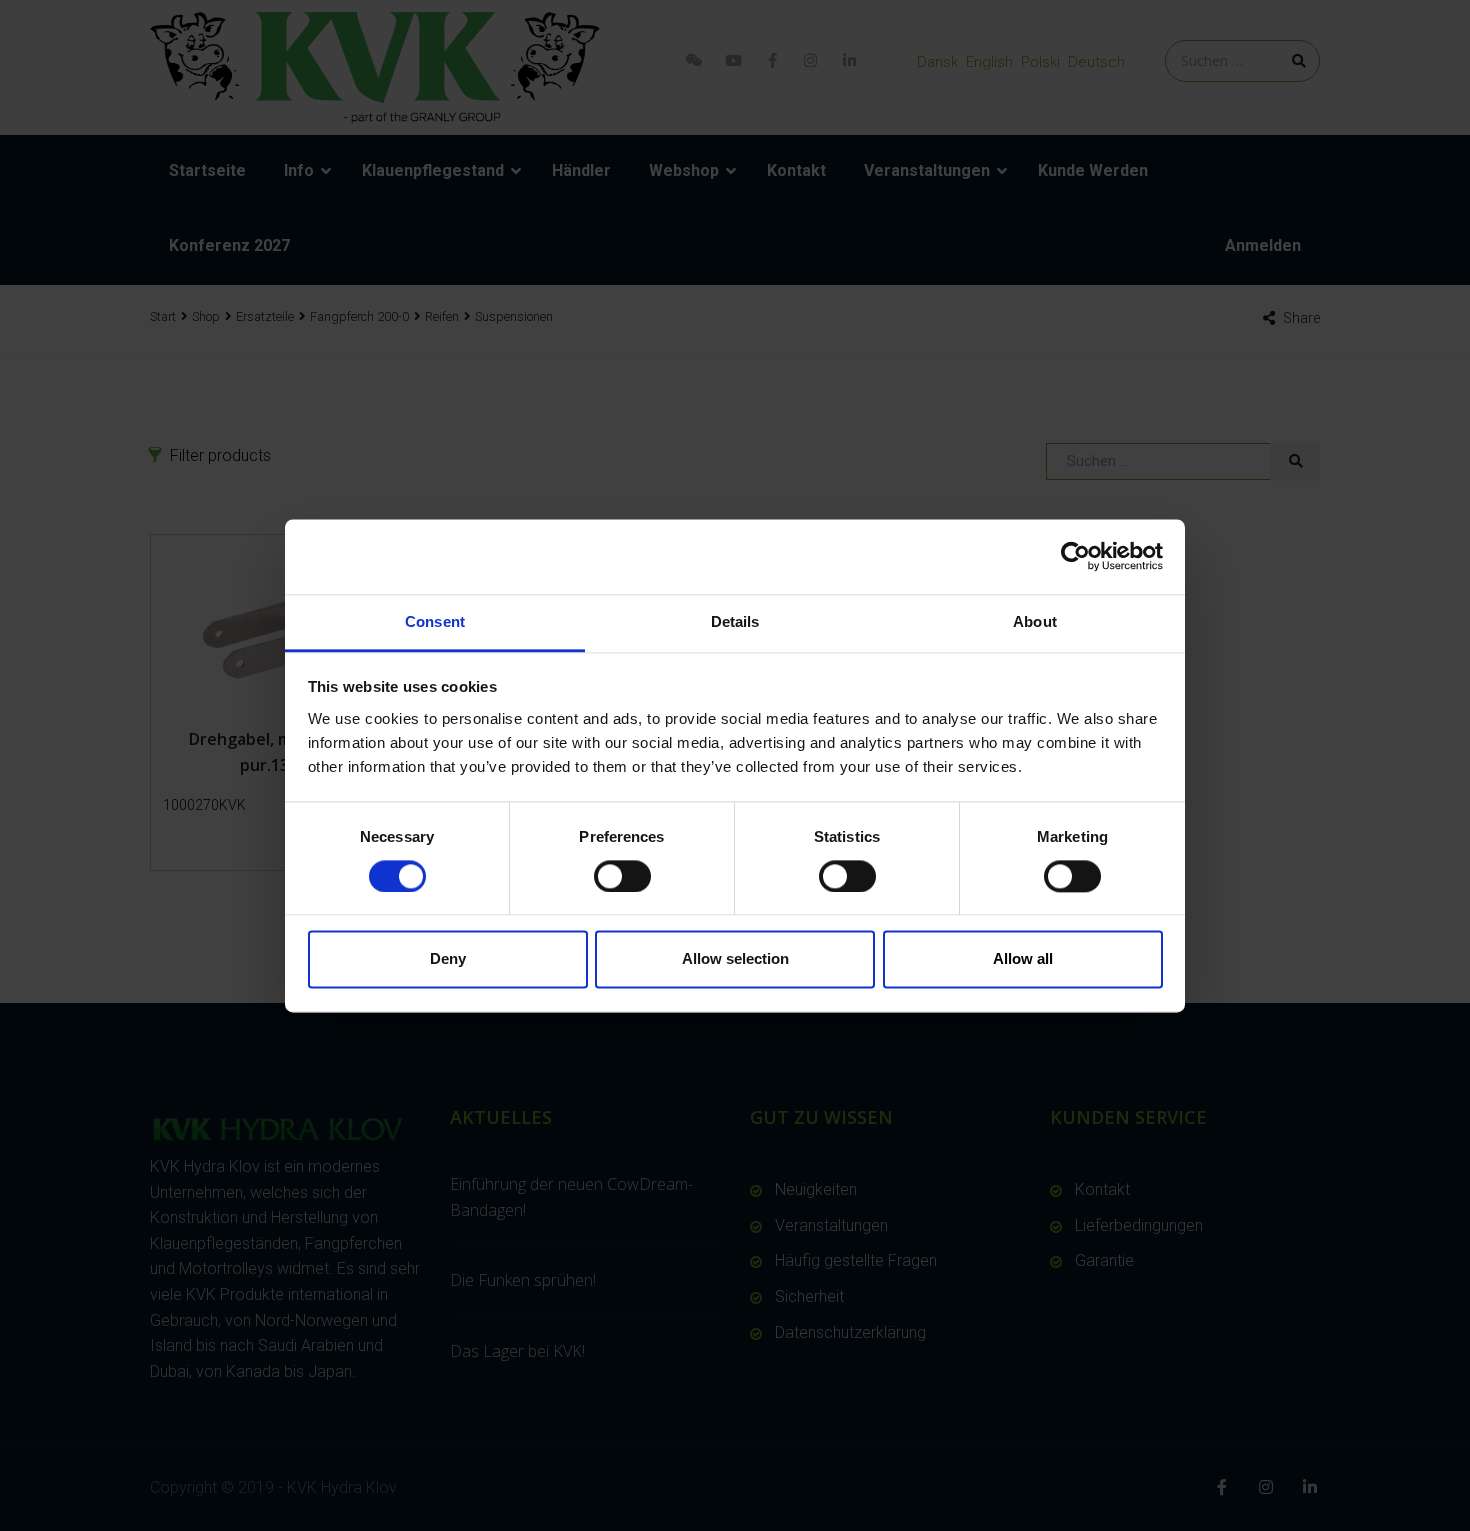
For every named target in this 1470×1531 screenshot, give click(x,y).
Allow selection (735, 959)
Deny (448, 959)
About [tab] (1035, 621)
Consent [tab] (435, 621)
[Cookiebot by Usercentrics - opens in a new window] (1075, 556)
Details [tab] (735, 621)
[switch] (622, 876)
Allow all (1023, 959)
